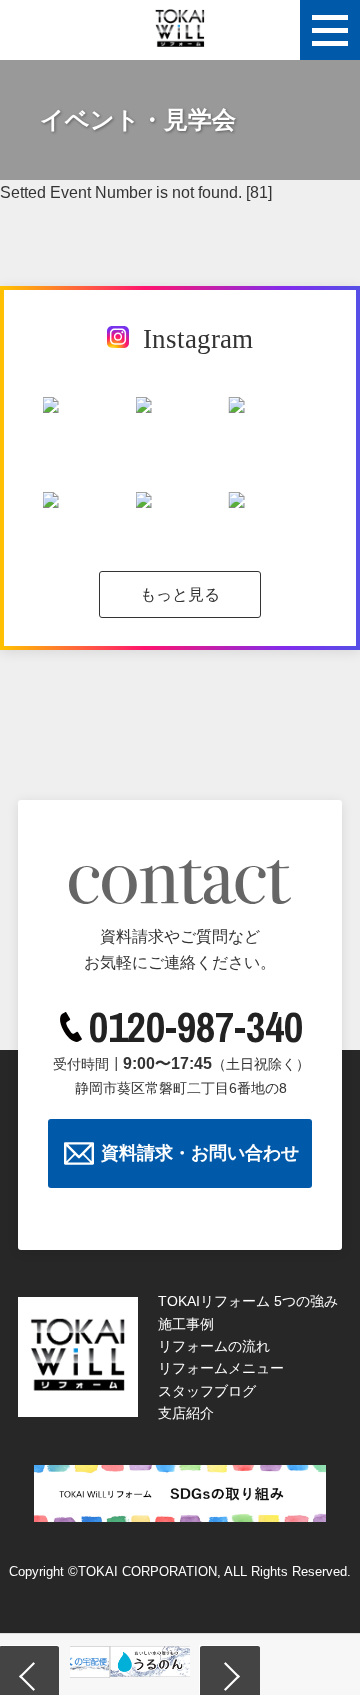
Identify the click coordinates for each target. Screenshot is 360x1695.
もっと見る (180, 594)
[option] (146, 1661)
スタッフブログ (207, 1391)
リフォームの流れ (214, 1346)
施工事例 (186, 1324)
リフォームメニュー (221, 1368)
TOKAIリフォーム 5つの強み (248, 1301)
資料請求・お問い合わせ (200, 1153)
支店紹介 (186, 1413)
